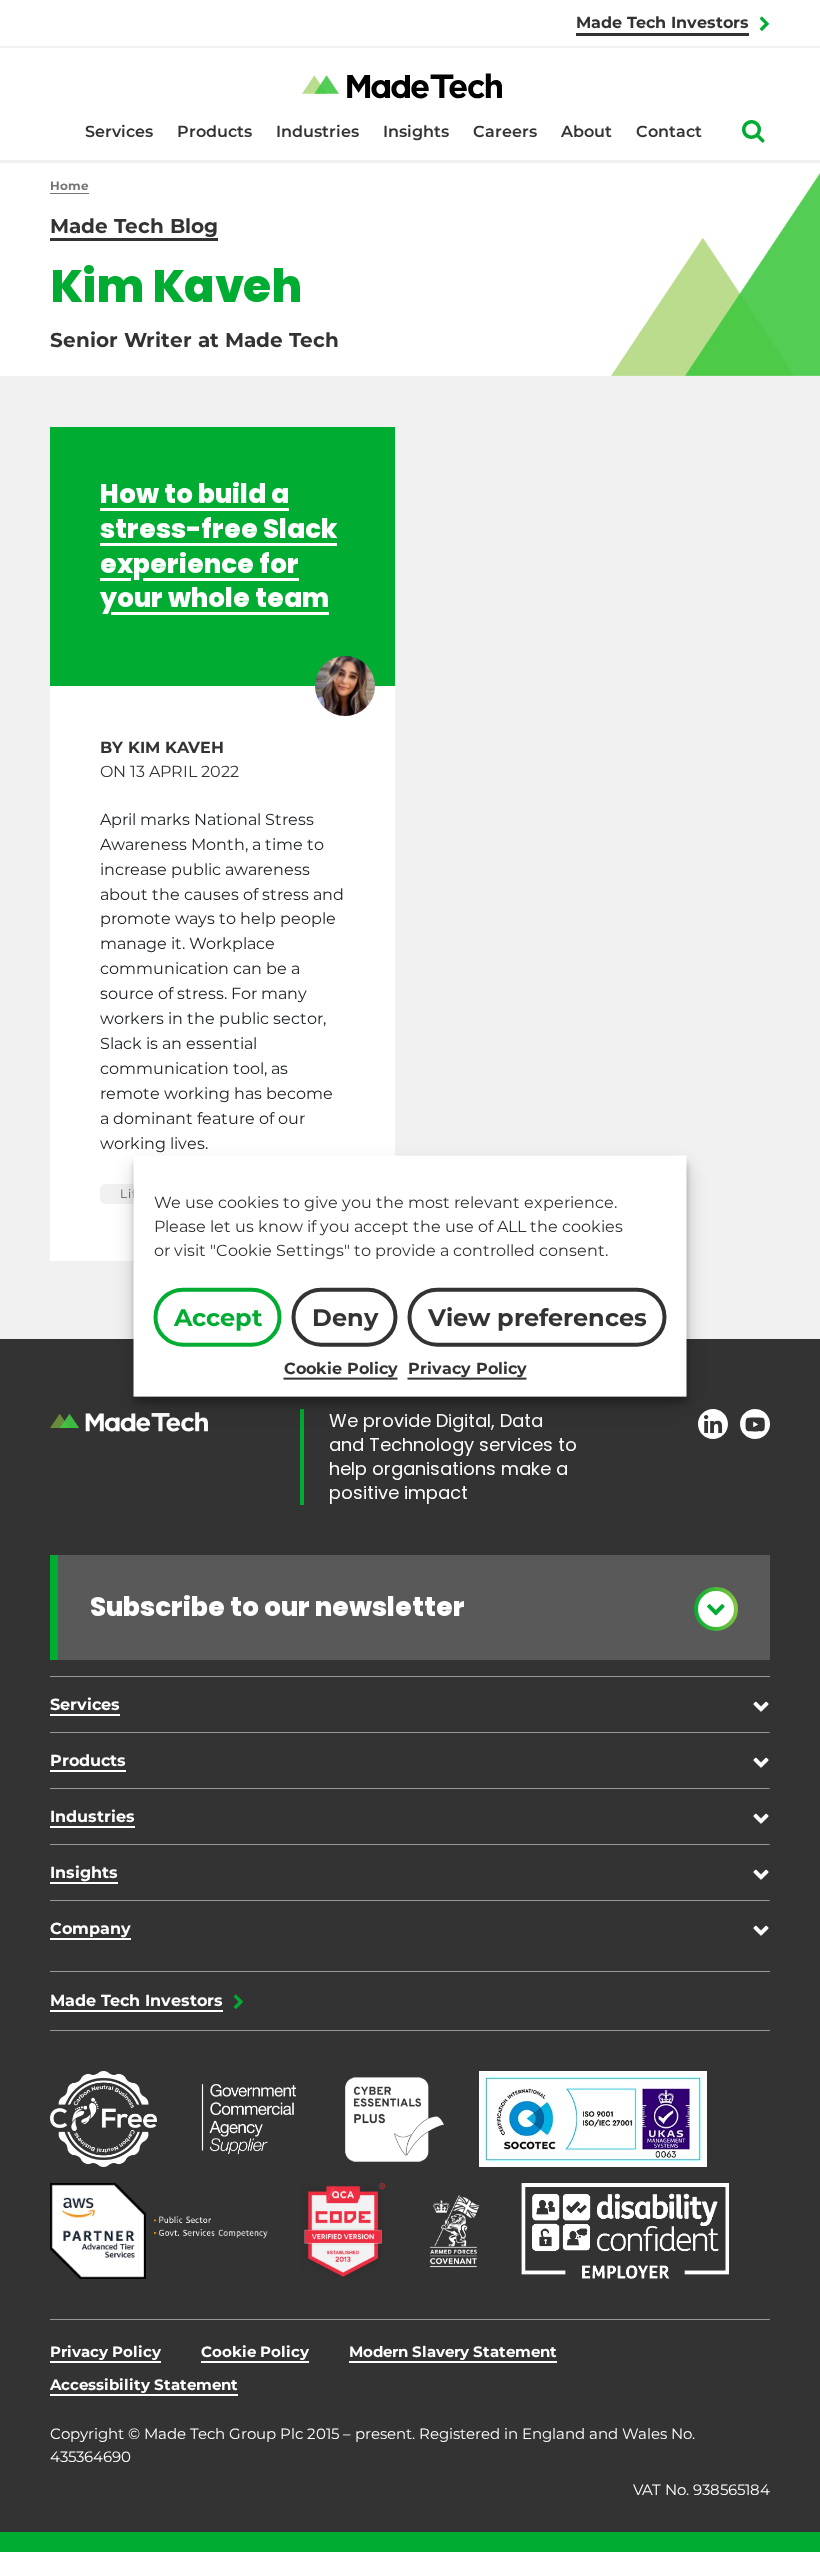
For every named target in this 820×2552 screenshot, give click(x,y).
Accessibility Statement (144, 2384)
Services (119, 131)
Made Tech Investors (662, 22)
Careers (505, 131)
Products (214, 131)
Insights (416, 131)
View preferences (537, 1317)
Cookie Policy (341, 1367)
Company (90, 1928)
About (586, 131)
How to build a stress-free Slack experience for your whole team (218, 546)
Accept (218, 1317)
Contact (669, 131)
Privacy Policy (467, 1367)
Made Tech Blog (134, 226)
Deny (345, 1317)
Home (69, 185)
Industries (317, 131)
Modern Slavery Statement (453, 2351)
